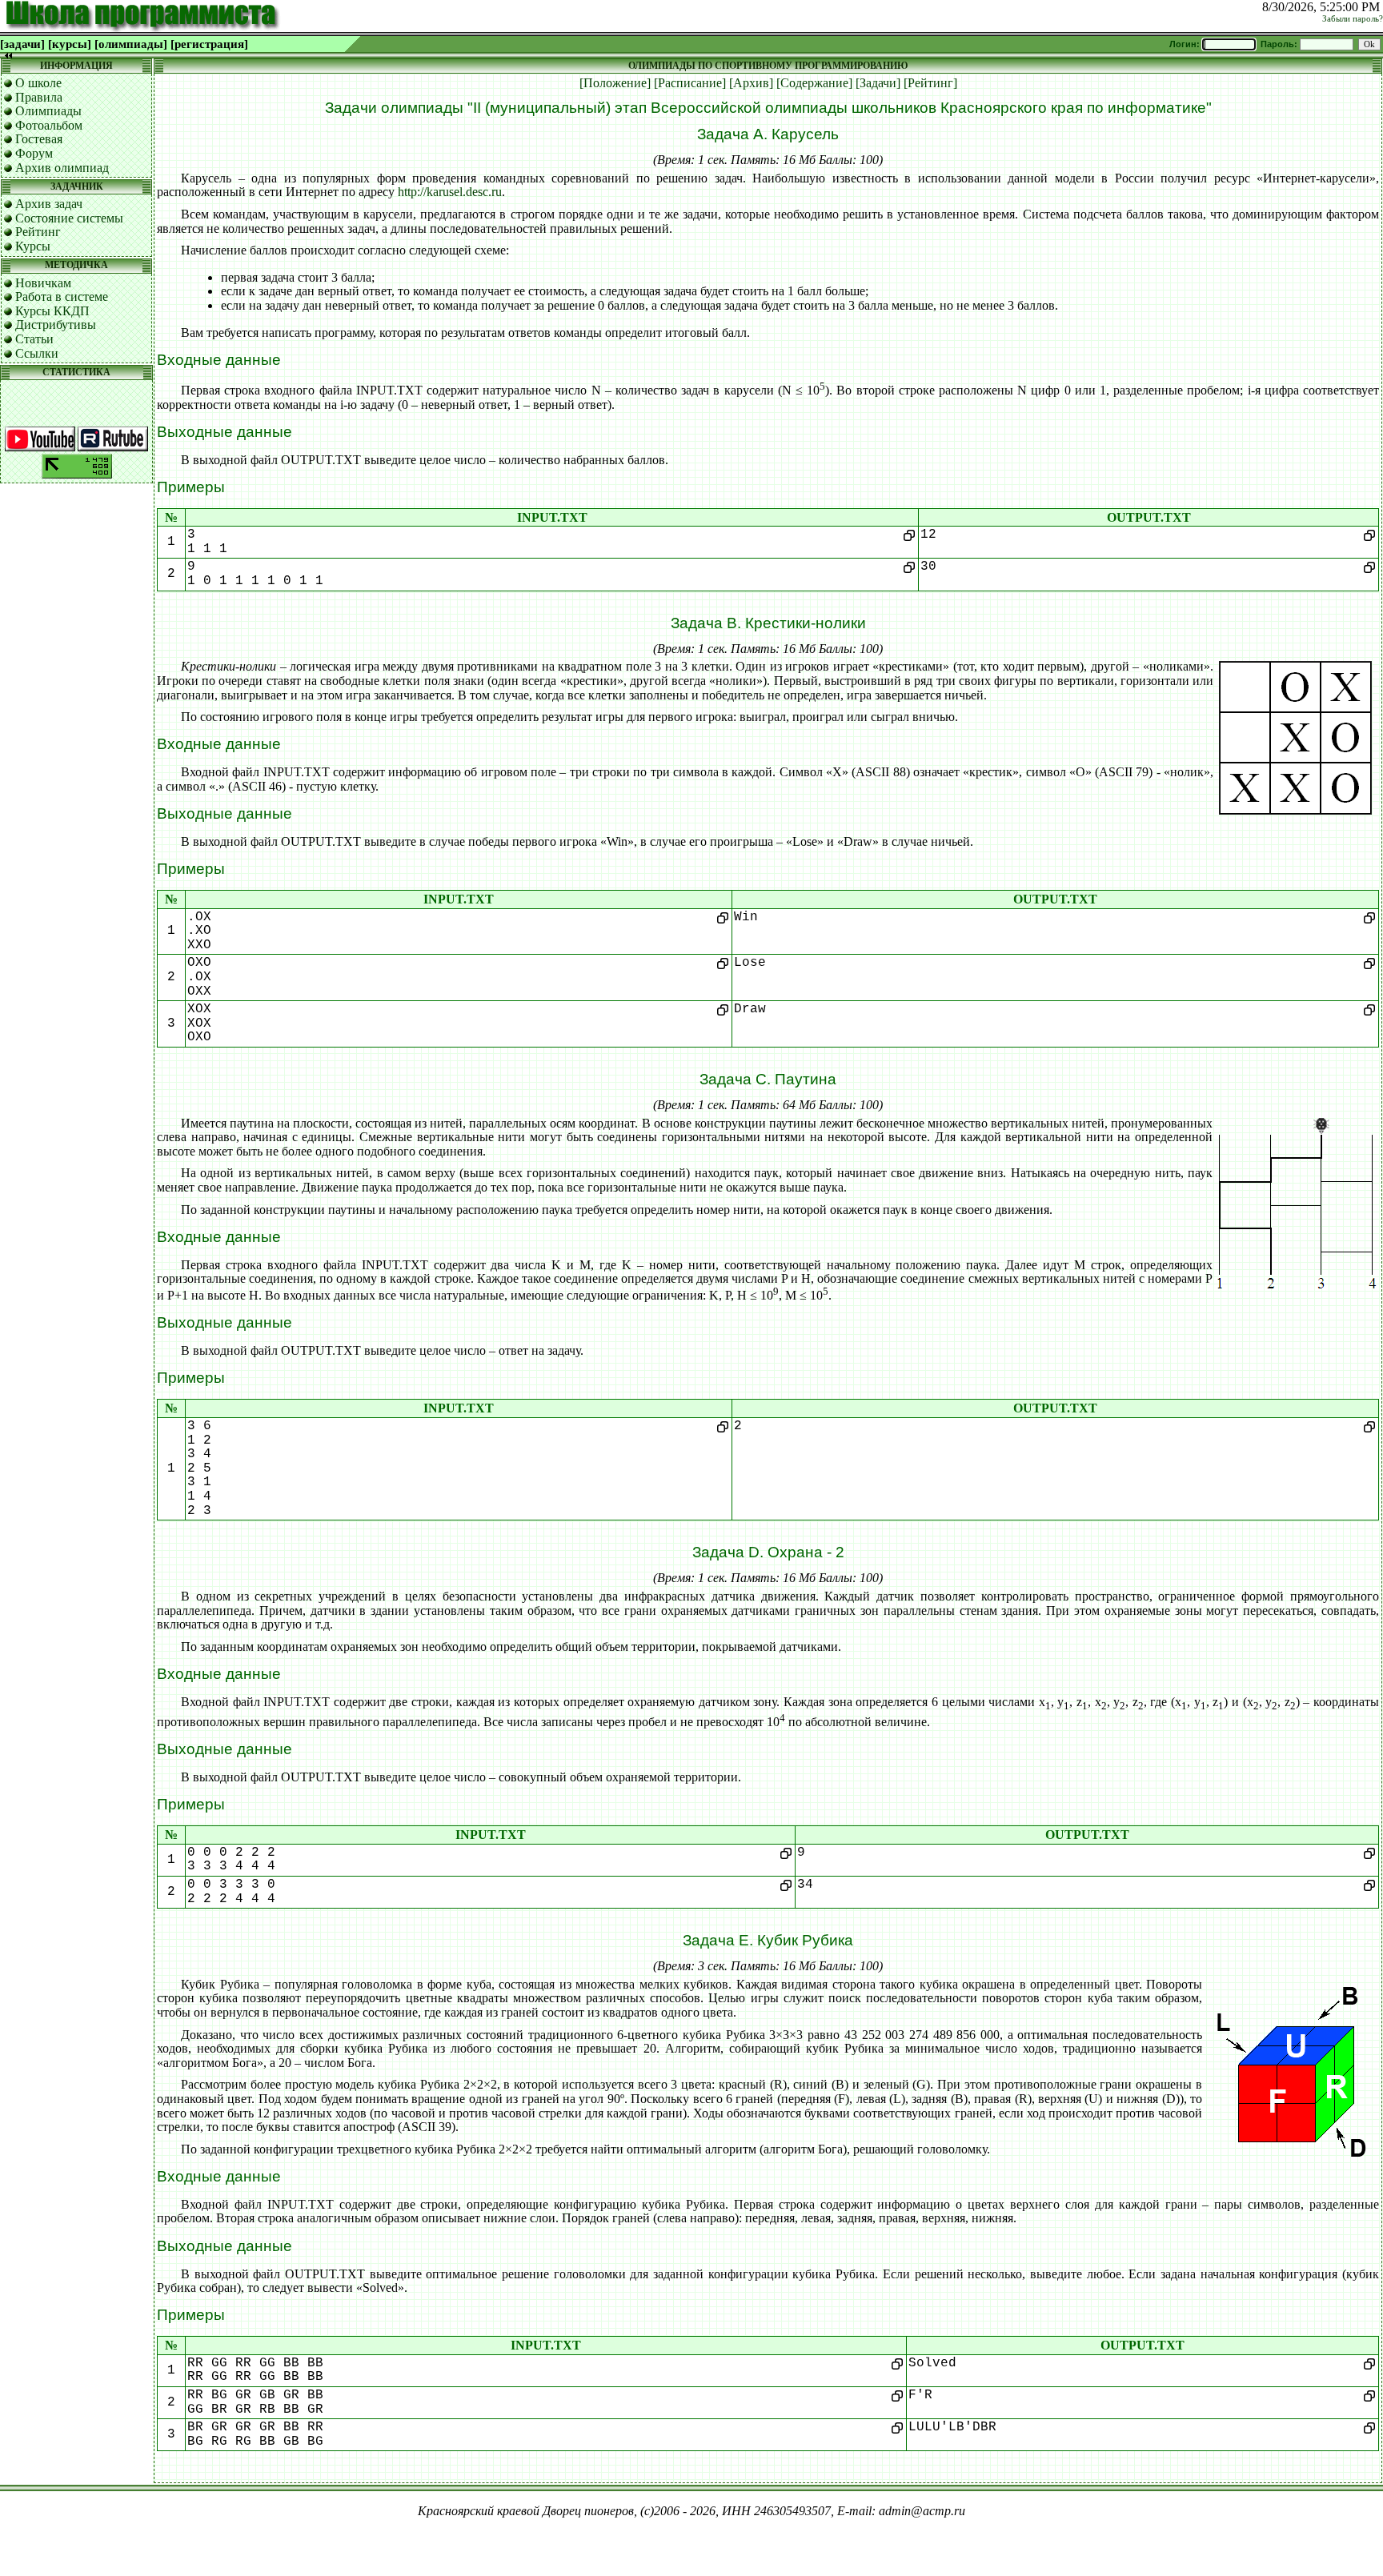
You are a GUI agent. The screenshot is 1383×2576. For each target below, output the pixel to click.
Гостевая (39, 139)
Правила (39, 97)
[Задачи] (878, 83)
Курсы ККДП (52, 311)
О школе (38, 83)
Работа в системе (62, 296)
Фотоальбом (49, 125)
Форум (34, 153)
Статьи (34, 339)
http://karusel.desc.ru (450, 192)
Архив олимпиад (62, 168)
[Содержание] (814, 83)
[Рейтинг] (930, 83)
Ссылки (37, 353)
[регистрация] (209, 44)
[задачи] (22, 44)
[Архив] (751, 83)
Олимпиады (48, 111)
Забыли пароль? (1353, 19)
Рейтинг (38, 232)
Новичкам (43, 283)
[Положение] (615, 83)
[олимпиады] (131, 44)
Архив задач (49, 204)
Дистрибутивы (56, 325)
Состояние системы (69, 218)
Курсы (33, 246)
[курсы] (70, 44)
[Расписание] (690, 83)
